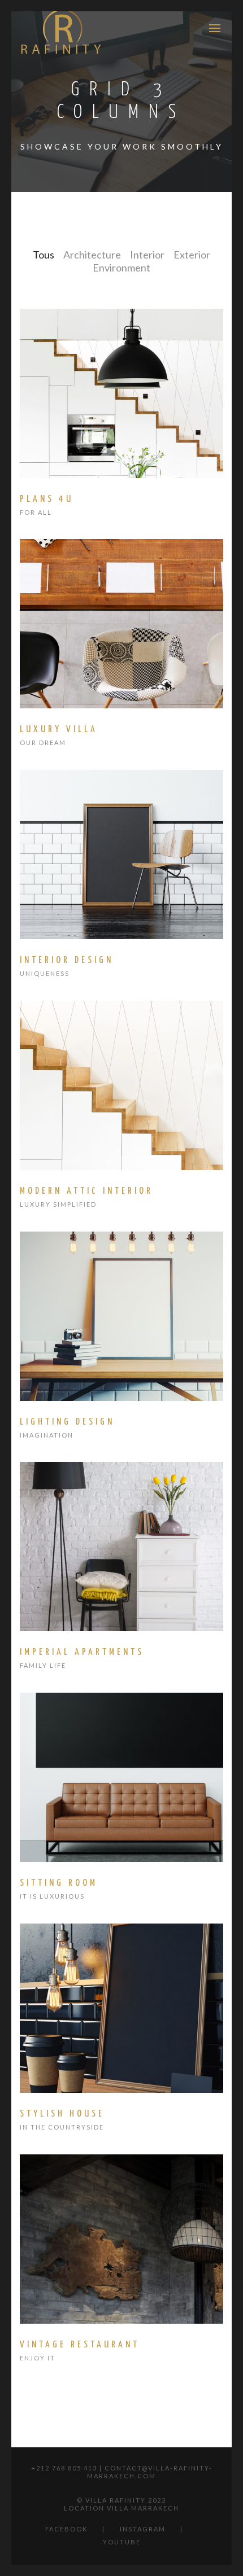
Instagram (143, 2529)
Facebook (66, 2529)
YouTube (122, 2542)
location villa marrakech (121, 2508)
